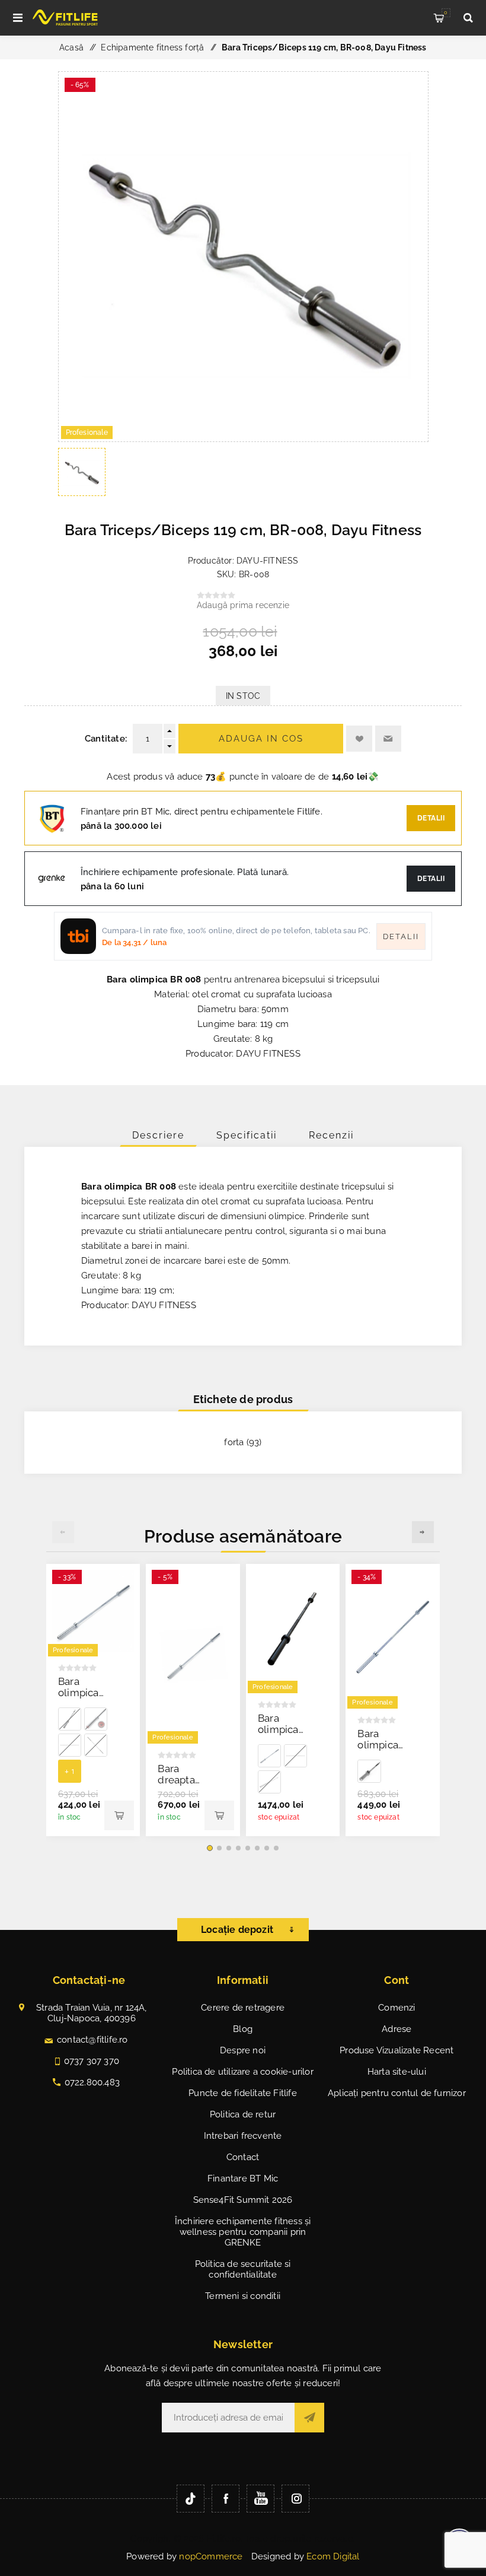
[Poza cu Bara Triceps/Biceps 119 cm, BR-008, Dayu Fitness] (243, 438)
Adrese (397, 2029)
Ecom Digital (333, 2556)
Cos (446, 12)
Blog (243, 2029)
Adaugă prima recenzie (243, 605)
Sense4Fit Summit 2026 (243, 2200)
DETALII (431, 879)
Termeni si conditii (243, 2296)
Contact (243, 2157)
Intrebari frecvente (243, 2136)
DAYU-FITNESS (267, 561)
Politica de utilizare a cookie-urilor (242, 2072)
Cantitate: (106, 739)
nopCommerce (211, 2556)
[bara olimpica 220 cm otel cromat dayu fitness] (93, 1611)
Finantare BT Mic (243, 2179)
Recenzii (331, 1135)
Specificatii (247, 1135)
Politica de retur (243, 2114)
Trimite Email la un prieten (388, 739)
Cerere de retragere (243, 2008)
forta (234, 1442)
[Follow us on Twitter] (191, 2499)
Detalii (431, 818)
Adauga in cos (261, 739)
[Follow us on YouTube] (260, 2499)
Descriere (158, 1135)
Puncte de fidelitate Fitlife (243, 2093)
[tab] (158, 1135)
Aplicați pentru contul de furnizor (397, 2093)
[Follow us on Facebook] (226, 2499)
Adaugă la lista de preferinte (359, 739)
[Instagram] (295, 2499)
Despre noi (243, 2050)
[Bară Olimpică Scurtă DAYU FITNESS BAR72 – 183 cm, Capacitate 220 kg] (193, 1655)
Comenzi (397, 2008)
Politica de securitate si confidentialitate (243, 2269)
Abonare (309, 2418)
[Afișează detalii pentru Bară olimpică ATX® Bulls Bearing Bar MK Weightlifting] (96, 1719)
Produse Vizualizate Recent (397, 2050)
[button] (210, 1848)
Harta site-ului (397, 2072)
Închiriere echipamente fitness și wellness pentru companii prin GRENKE (243, 2232)
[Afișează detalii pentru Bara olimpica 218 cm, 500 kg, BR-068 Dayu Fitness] (70, 1719)
